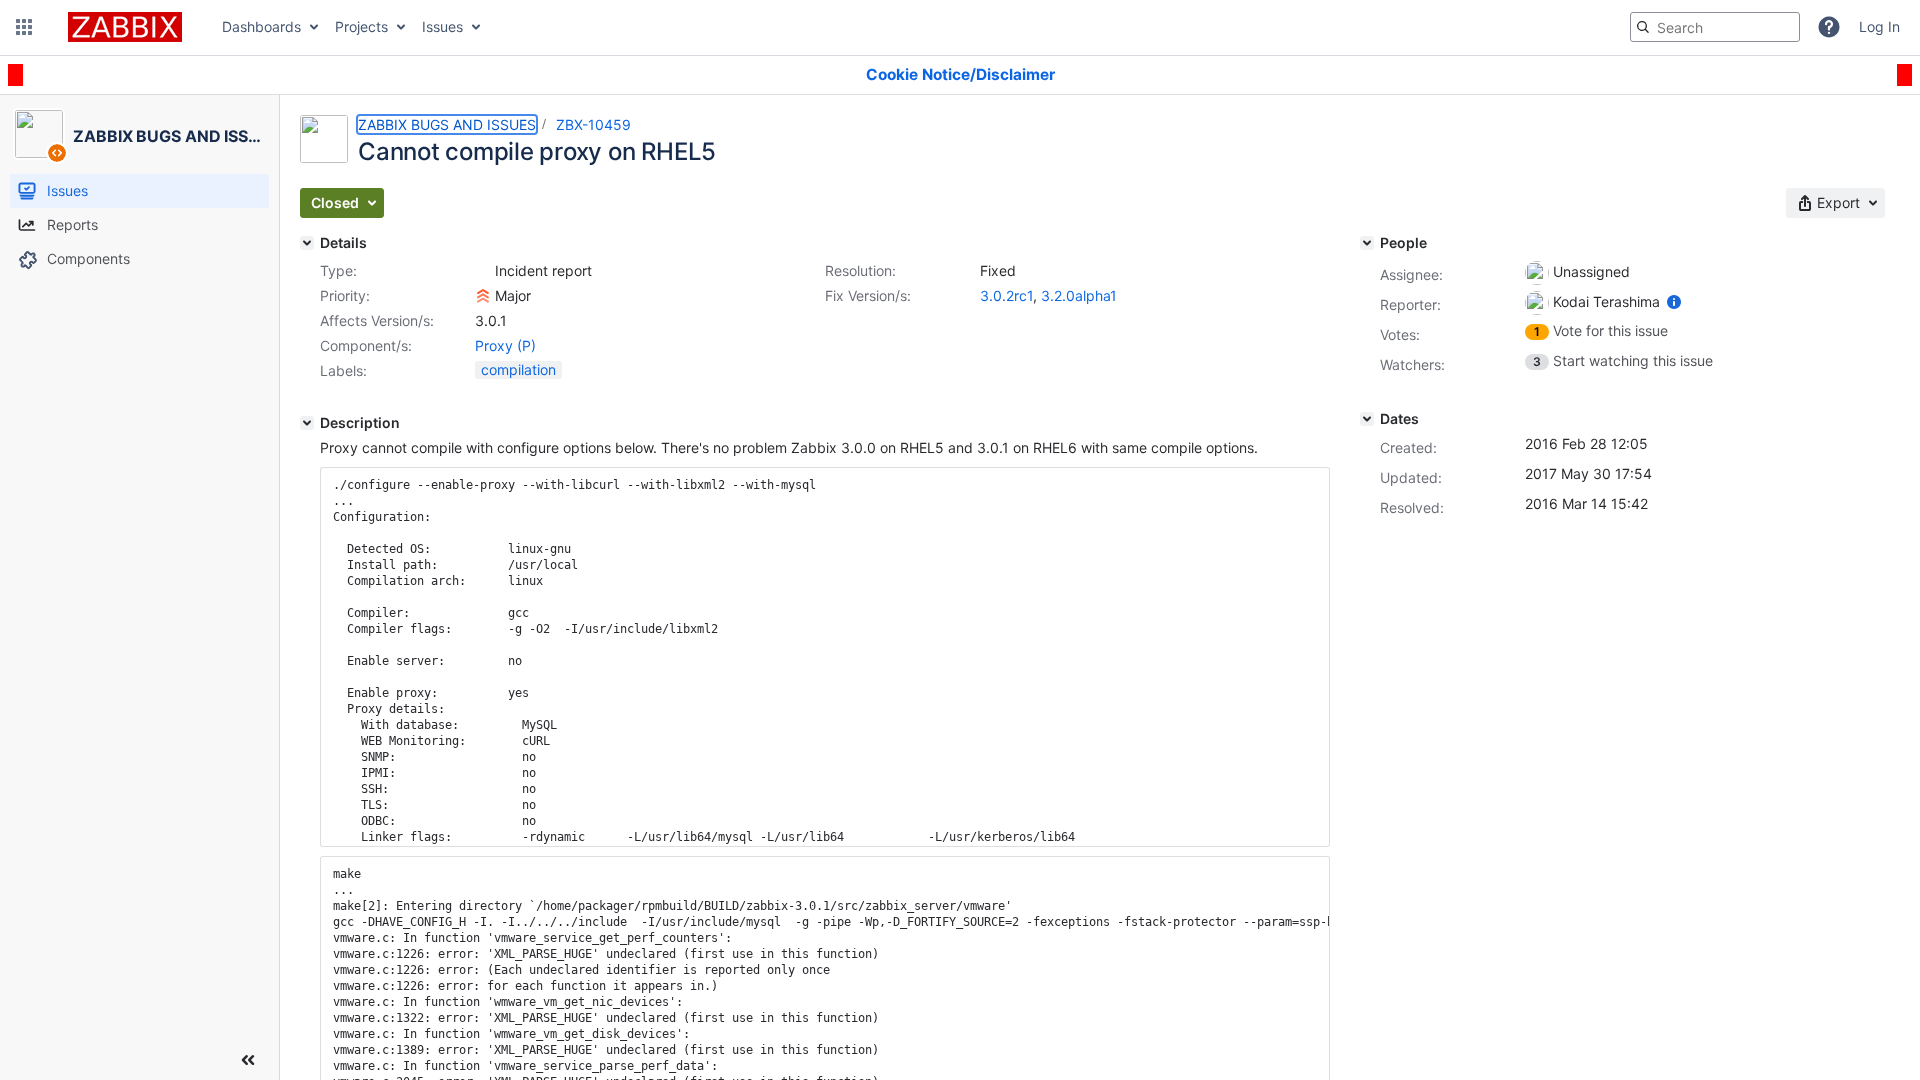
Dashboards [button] (261, 26)
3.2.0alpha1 (1079, 295)
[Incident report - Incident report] (483, 271)
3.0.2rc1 (1006, 295)
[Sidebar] (248, 1060)
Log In (1879, 26)
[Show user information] (1674, 301)
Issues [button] (442, 26)
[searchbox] (1715, 27)
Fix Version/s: (868, 295)
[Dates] (1367, 419)
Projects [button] (361, 26)
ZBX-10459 (593, 124)
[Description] (307, 423)
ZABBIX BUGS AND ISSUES (447, 124)
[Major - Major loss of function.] (483, 296)
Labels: (343, 370)
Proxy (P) (505, 345)
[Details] (307, 243)
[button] (24, 27)
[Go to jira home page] (125, 27)
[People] (1367, 243)
